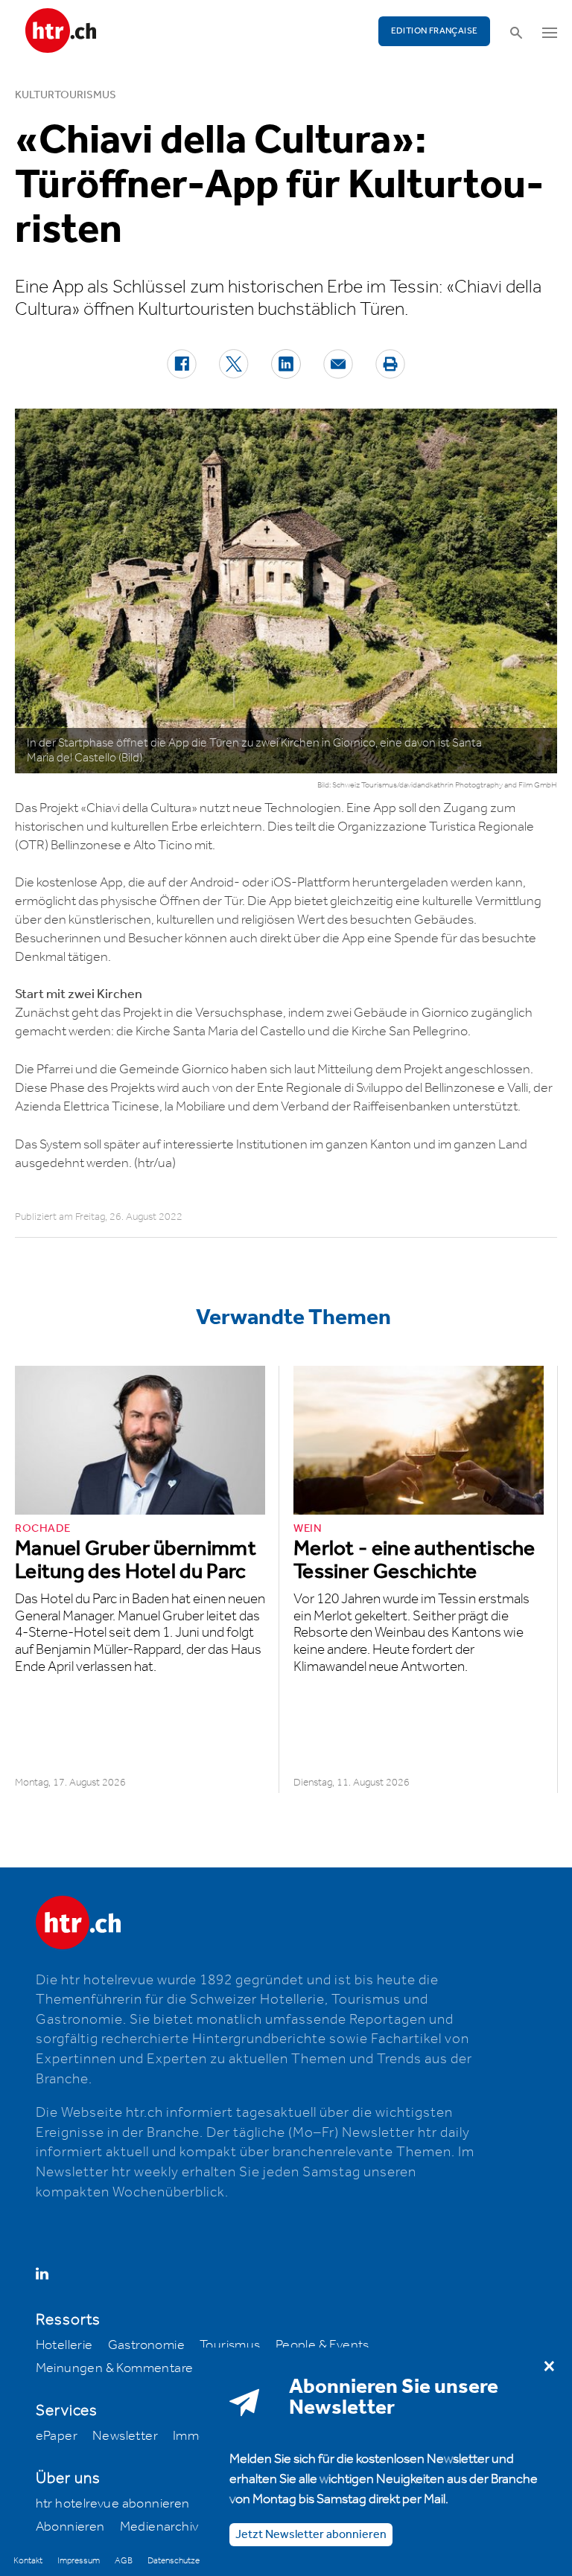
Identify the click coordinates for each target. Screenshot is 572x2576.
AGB (124, 2561)
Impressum (79, 2561)
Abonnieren (70, 2527)
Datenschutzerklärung (188, 2561)
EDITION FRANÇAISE (435, 31)
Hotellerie (64, 2345)
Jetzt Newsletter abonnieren (311, 2535)
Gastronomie (146, 2345)
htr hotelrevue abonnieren (113, 2504)
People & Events (322, 2345)
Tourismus (230, 2345)
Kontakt (28, 2561)
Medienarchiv (159, 2527)
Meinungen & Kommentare (115, 2368)
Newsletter (125, 2436)
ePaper (57, 2436)
